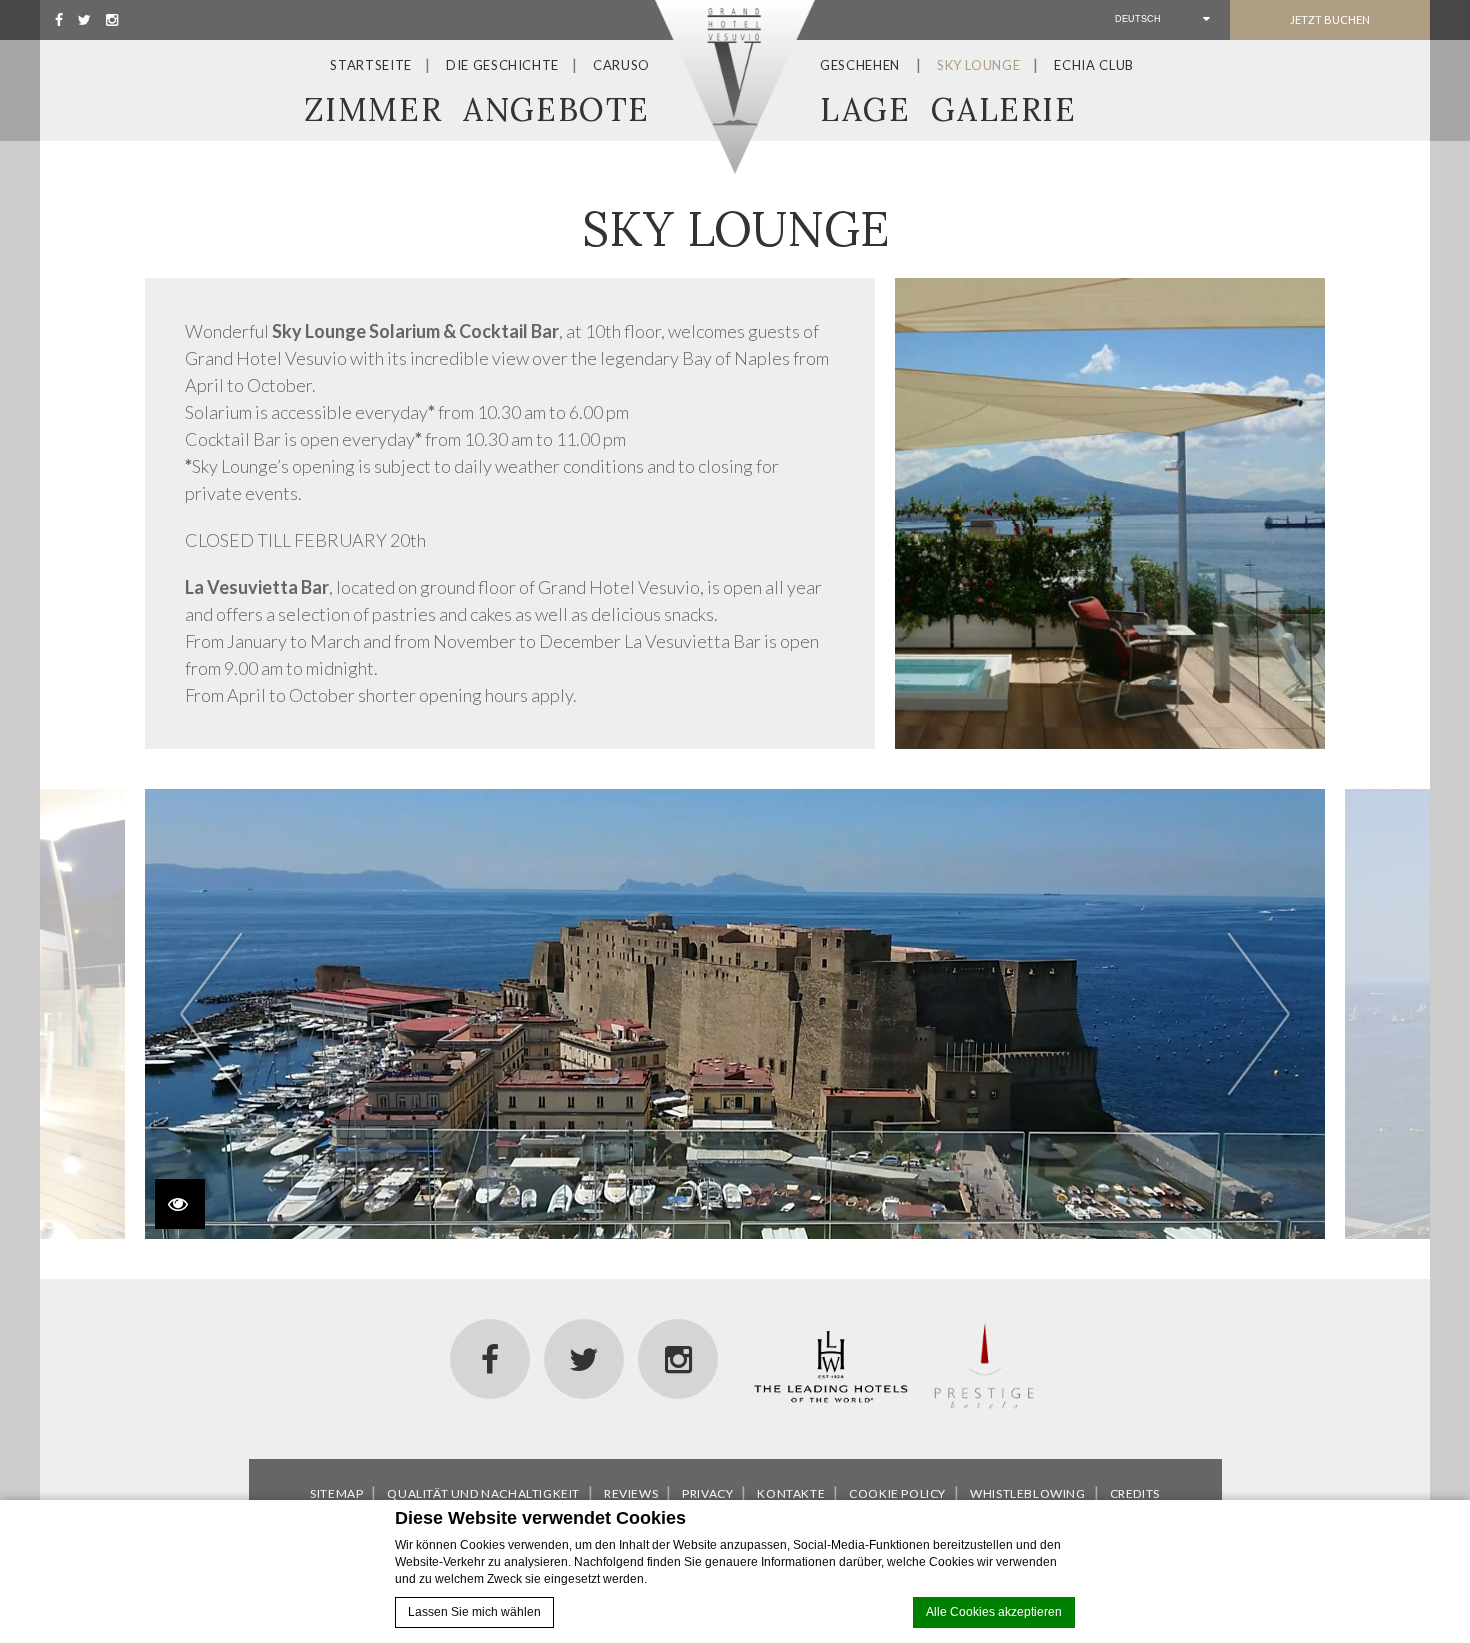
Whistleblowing (1027, 1493)
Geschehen (860, 65)
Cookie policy (897, 1493)
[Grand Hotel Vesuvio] (735, 87)
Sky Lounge (979, 65)
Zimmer (373, 109)
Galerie (1003, 109)
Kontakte (791, 1493)
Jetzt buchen (1330, 19)
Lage (865, 109)
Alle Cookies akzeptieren (994, 1612)
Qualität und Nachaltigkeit (483, 1493)
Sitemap (336, 1493)
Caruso (621, 65)
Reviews (631, 1493)
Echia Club (1094, 65)
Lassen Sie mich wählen (474, 1612)
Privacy (707, 1493)
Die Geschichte (502, 65)
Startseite (371, 65)
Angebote (556, 109)
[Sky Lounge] (1110, 513)
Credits (1135, 1493)
